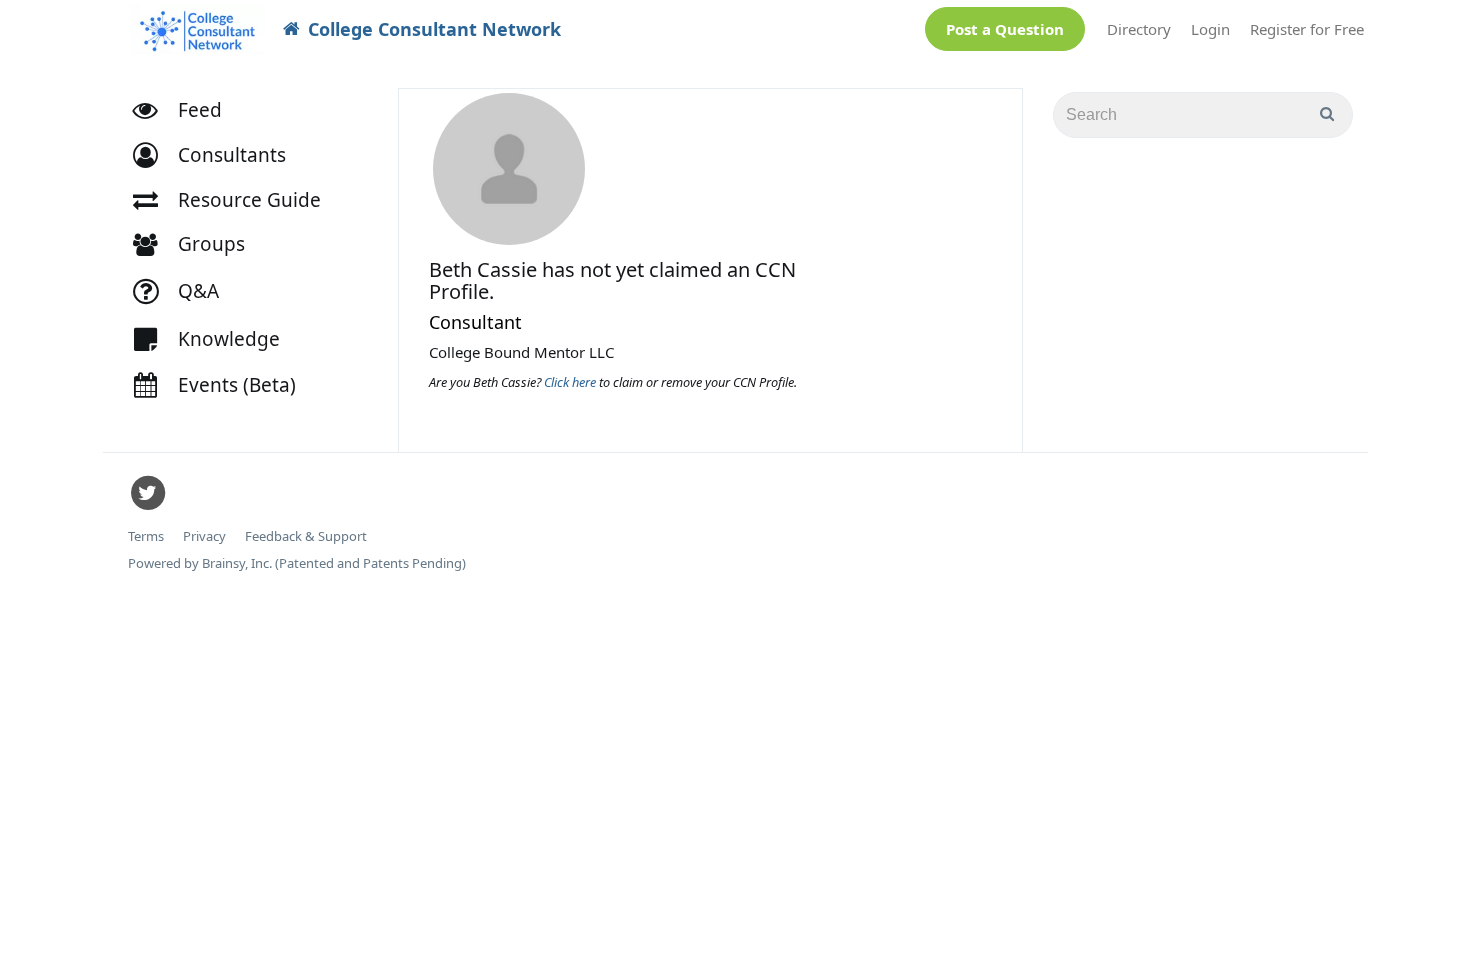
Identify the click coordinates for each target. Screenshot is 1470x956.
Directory (1139, 29)
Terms (146, 536)
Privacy (204, 536)
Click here (571, 382)
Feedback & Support (306, 536)
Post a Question (1005, 29)
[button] (218, 155)
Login (1210, 29)
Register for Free (1307, 29)
